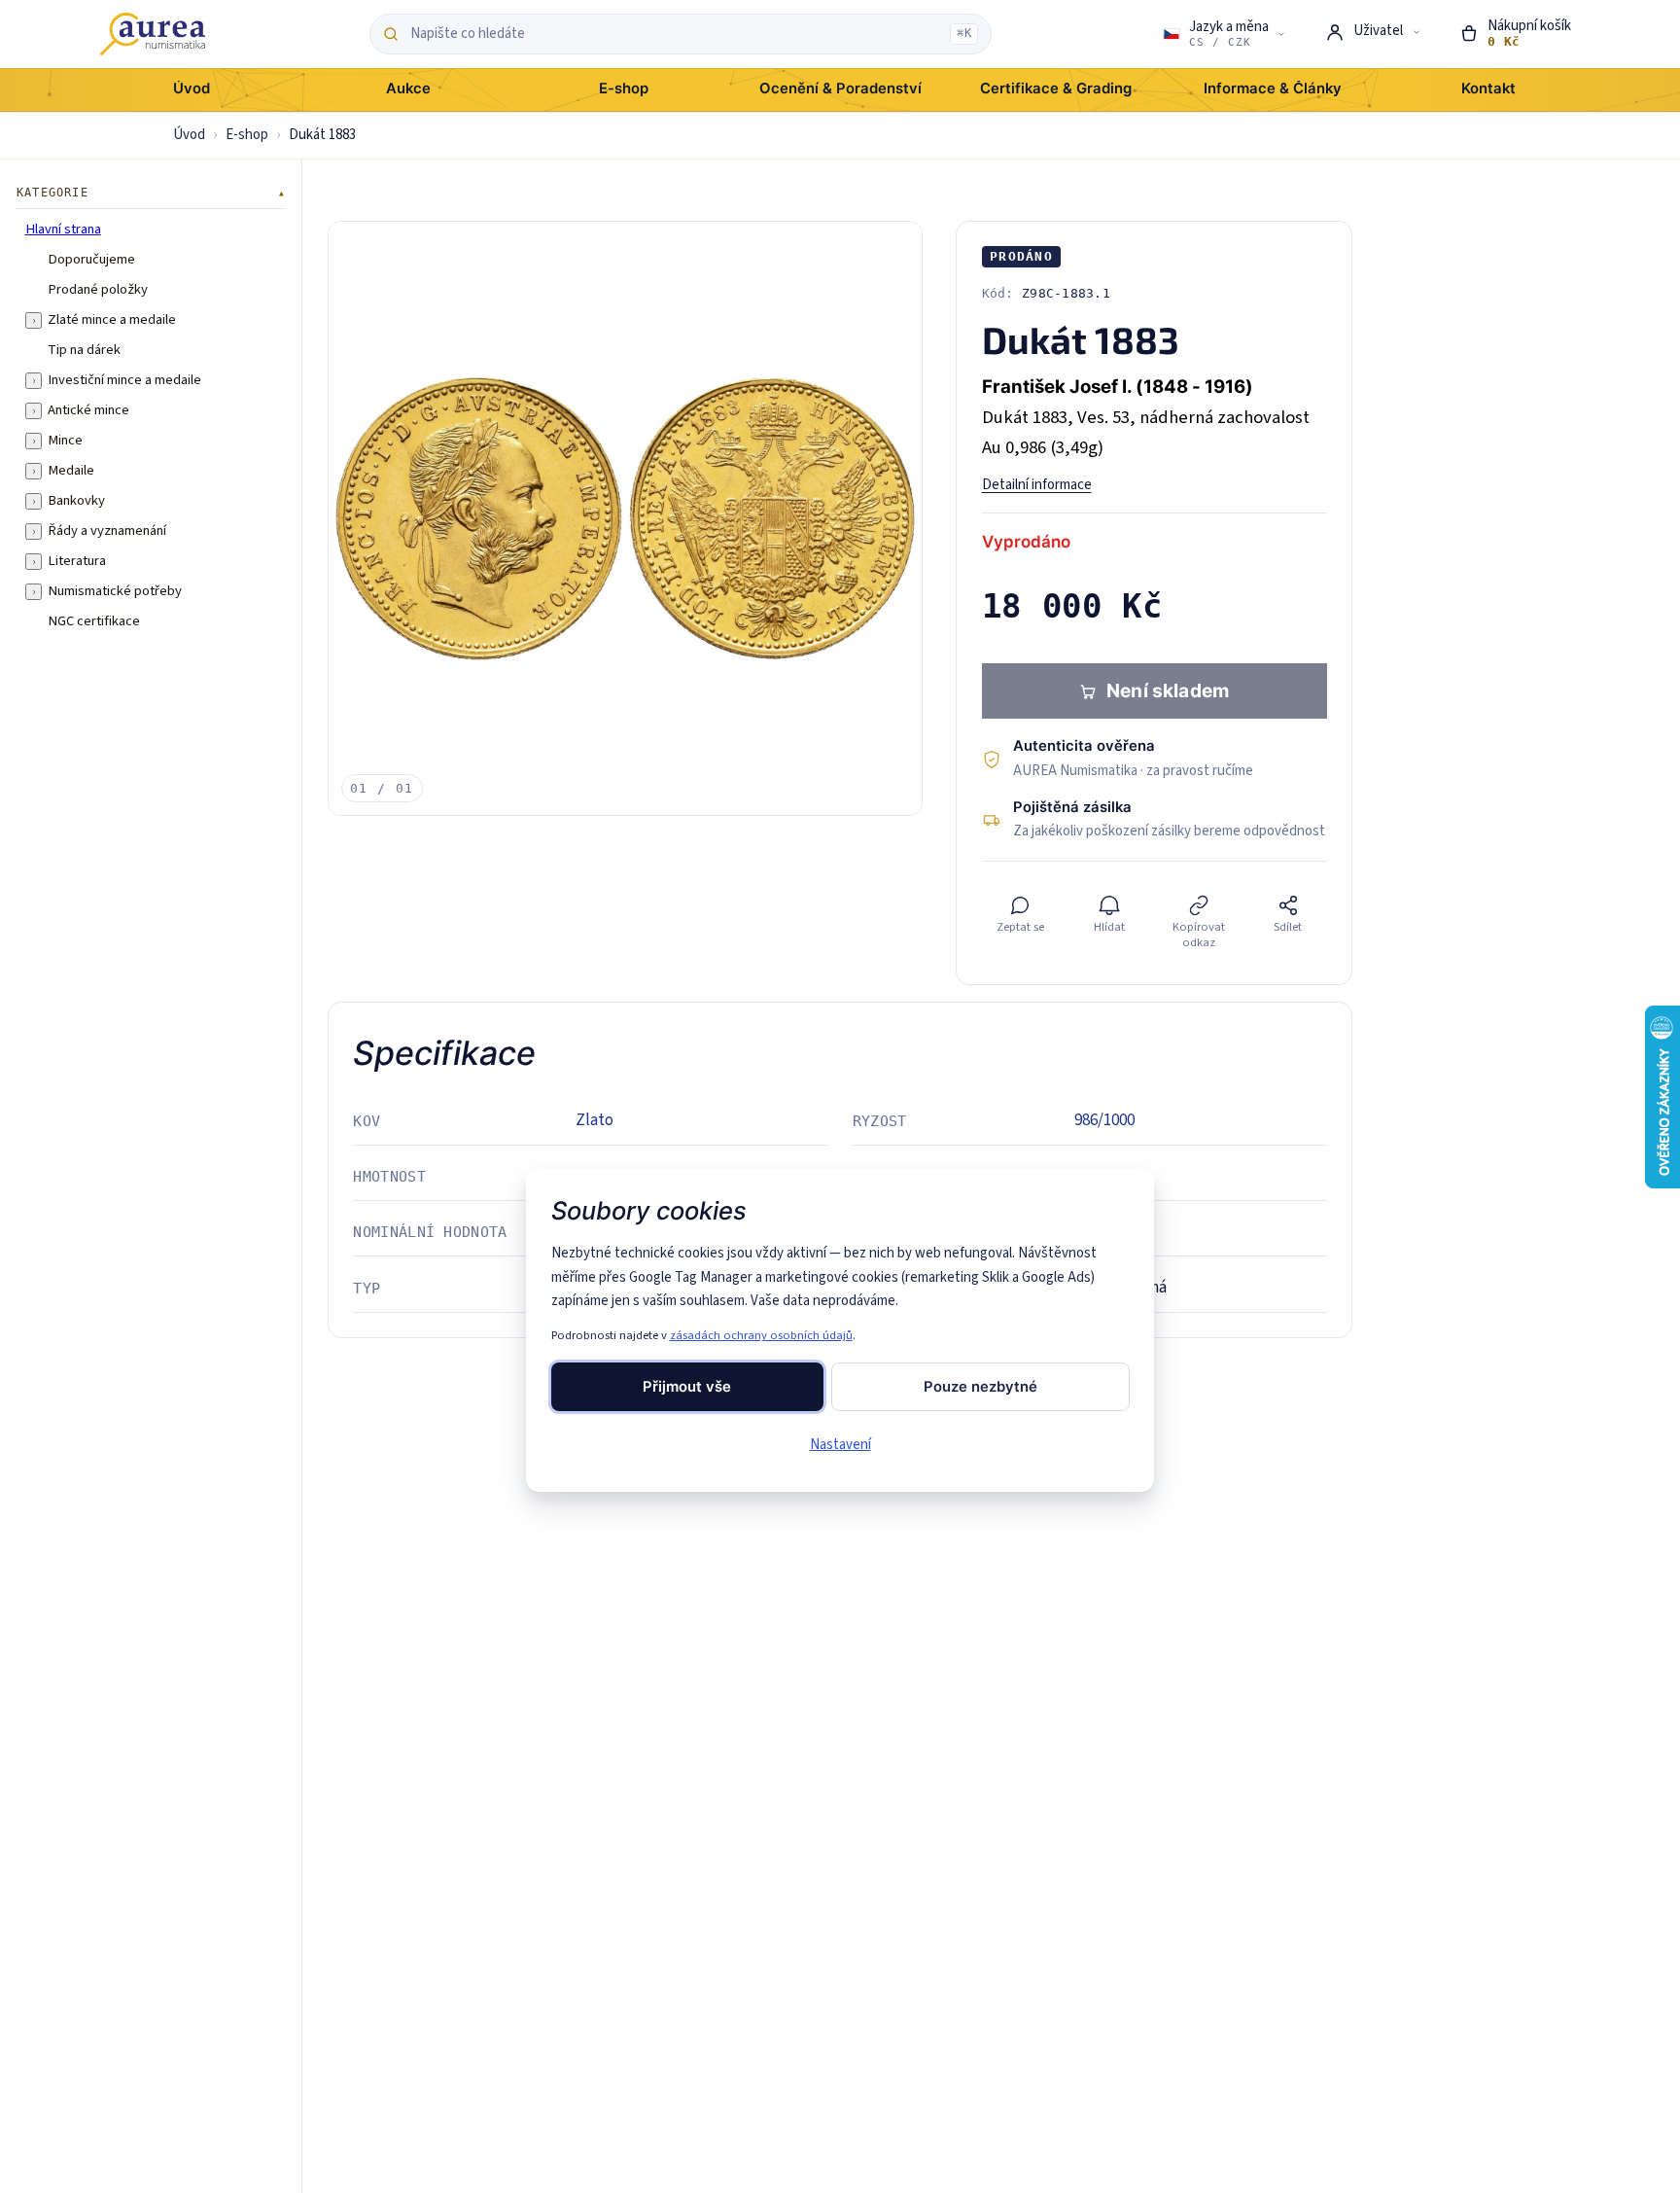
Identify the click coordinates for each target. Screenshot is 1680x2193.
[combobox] (675, 34)
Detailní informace (1037, 485)
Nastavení (840, 1445)
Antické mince (88, 410)
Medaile (71, 471)
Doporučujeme (91, 260)
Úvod (189, 135)
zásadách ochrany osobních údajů (761, 1335)
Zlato (595, 1120)
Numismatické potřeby (115, 591)
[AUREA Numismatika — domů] (153, 34)
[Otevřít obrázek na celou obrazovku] (625, 518)
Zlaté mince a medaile (112, 320)
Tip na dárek (84, 350)
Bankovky (76, 501)
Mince (65, 441)
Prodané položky (98, 290)
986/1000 (1104, 1120)
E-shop (247, 135)
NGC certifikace (94, 621)
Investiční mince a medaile (124, 380)
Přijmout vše (687, 1387)
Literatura (77, 561)
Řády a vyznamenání (107, 531)
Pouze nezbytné (980, 1387)
